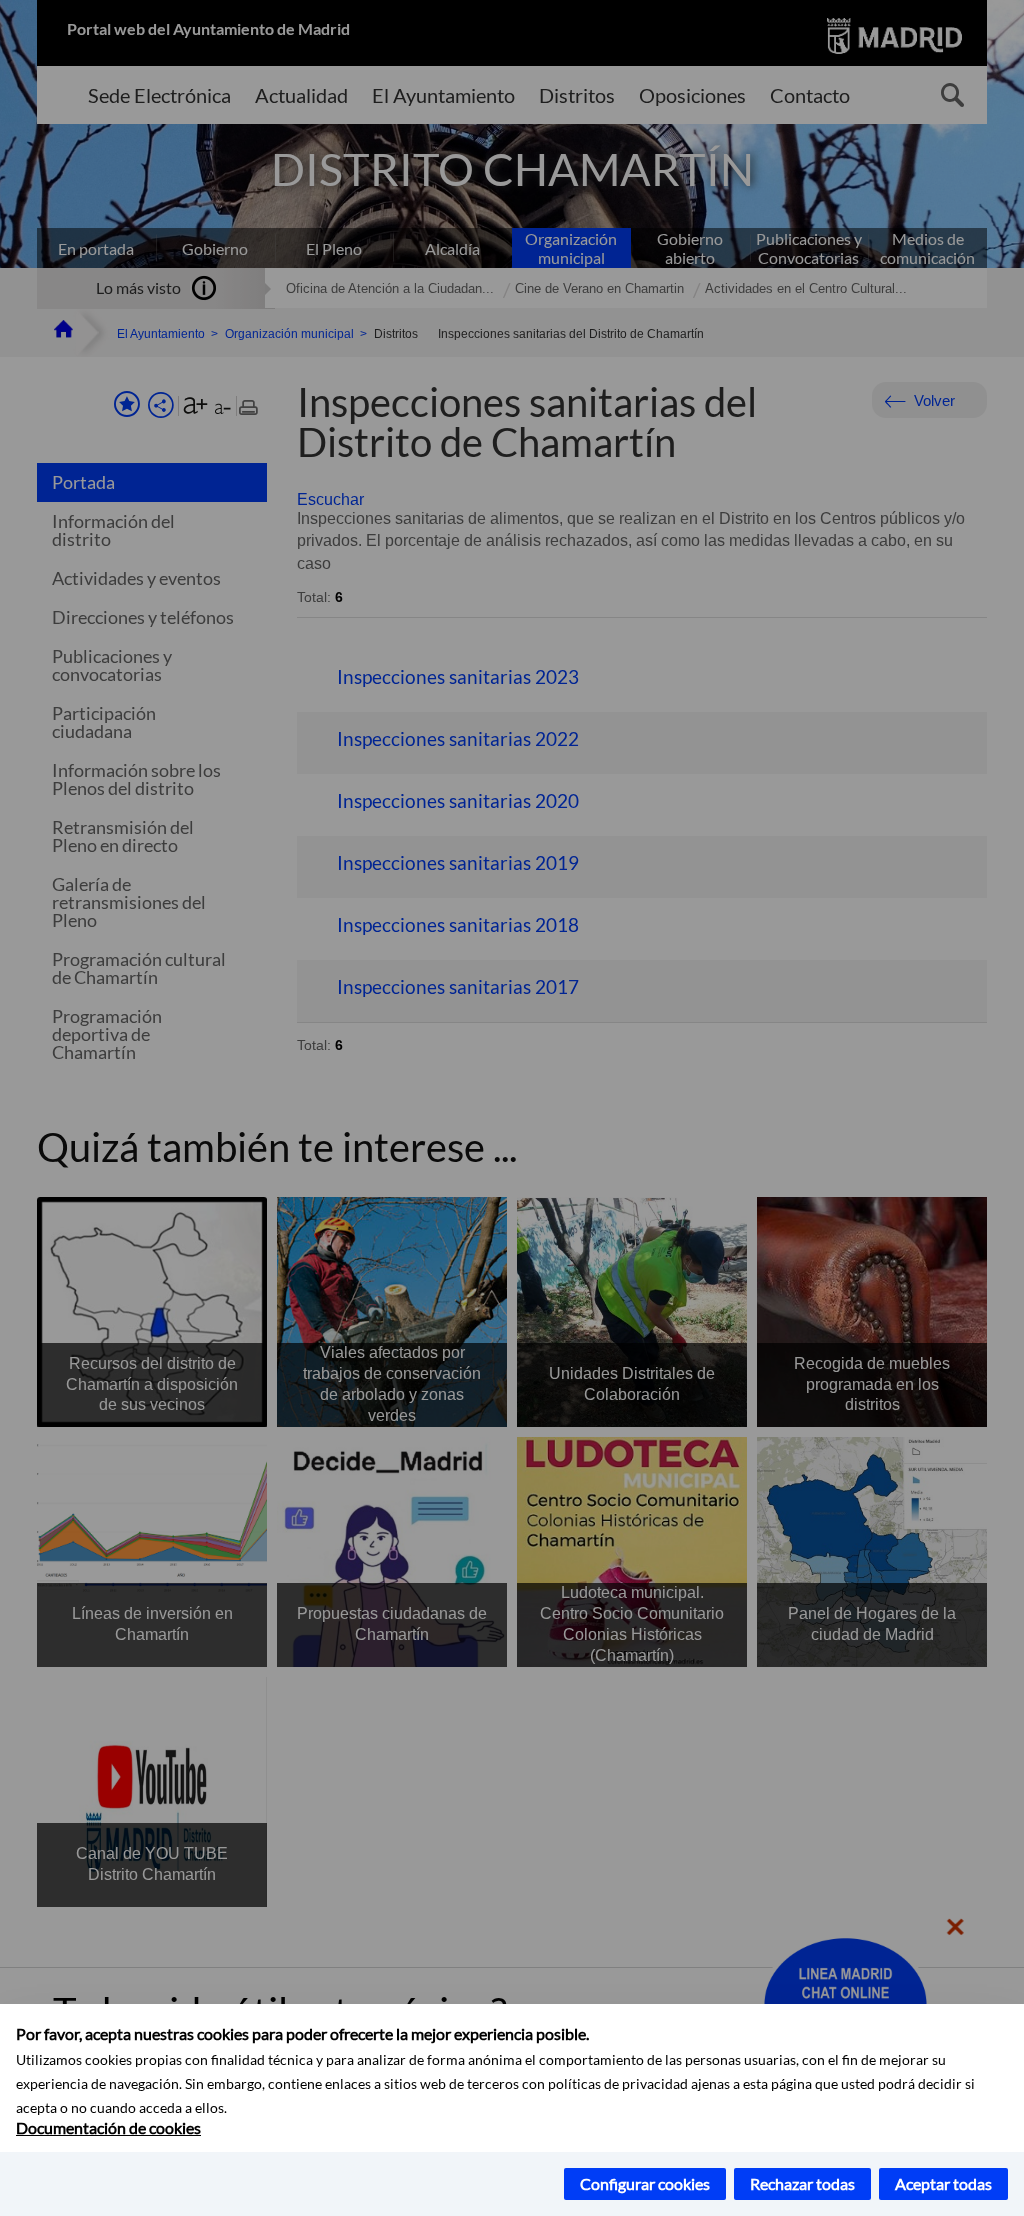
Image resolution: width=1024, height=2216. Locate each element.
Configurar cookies (645, 2183)
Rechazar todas (802, 2183)
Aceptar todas (943, 2183)
